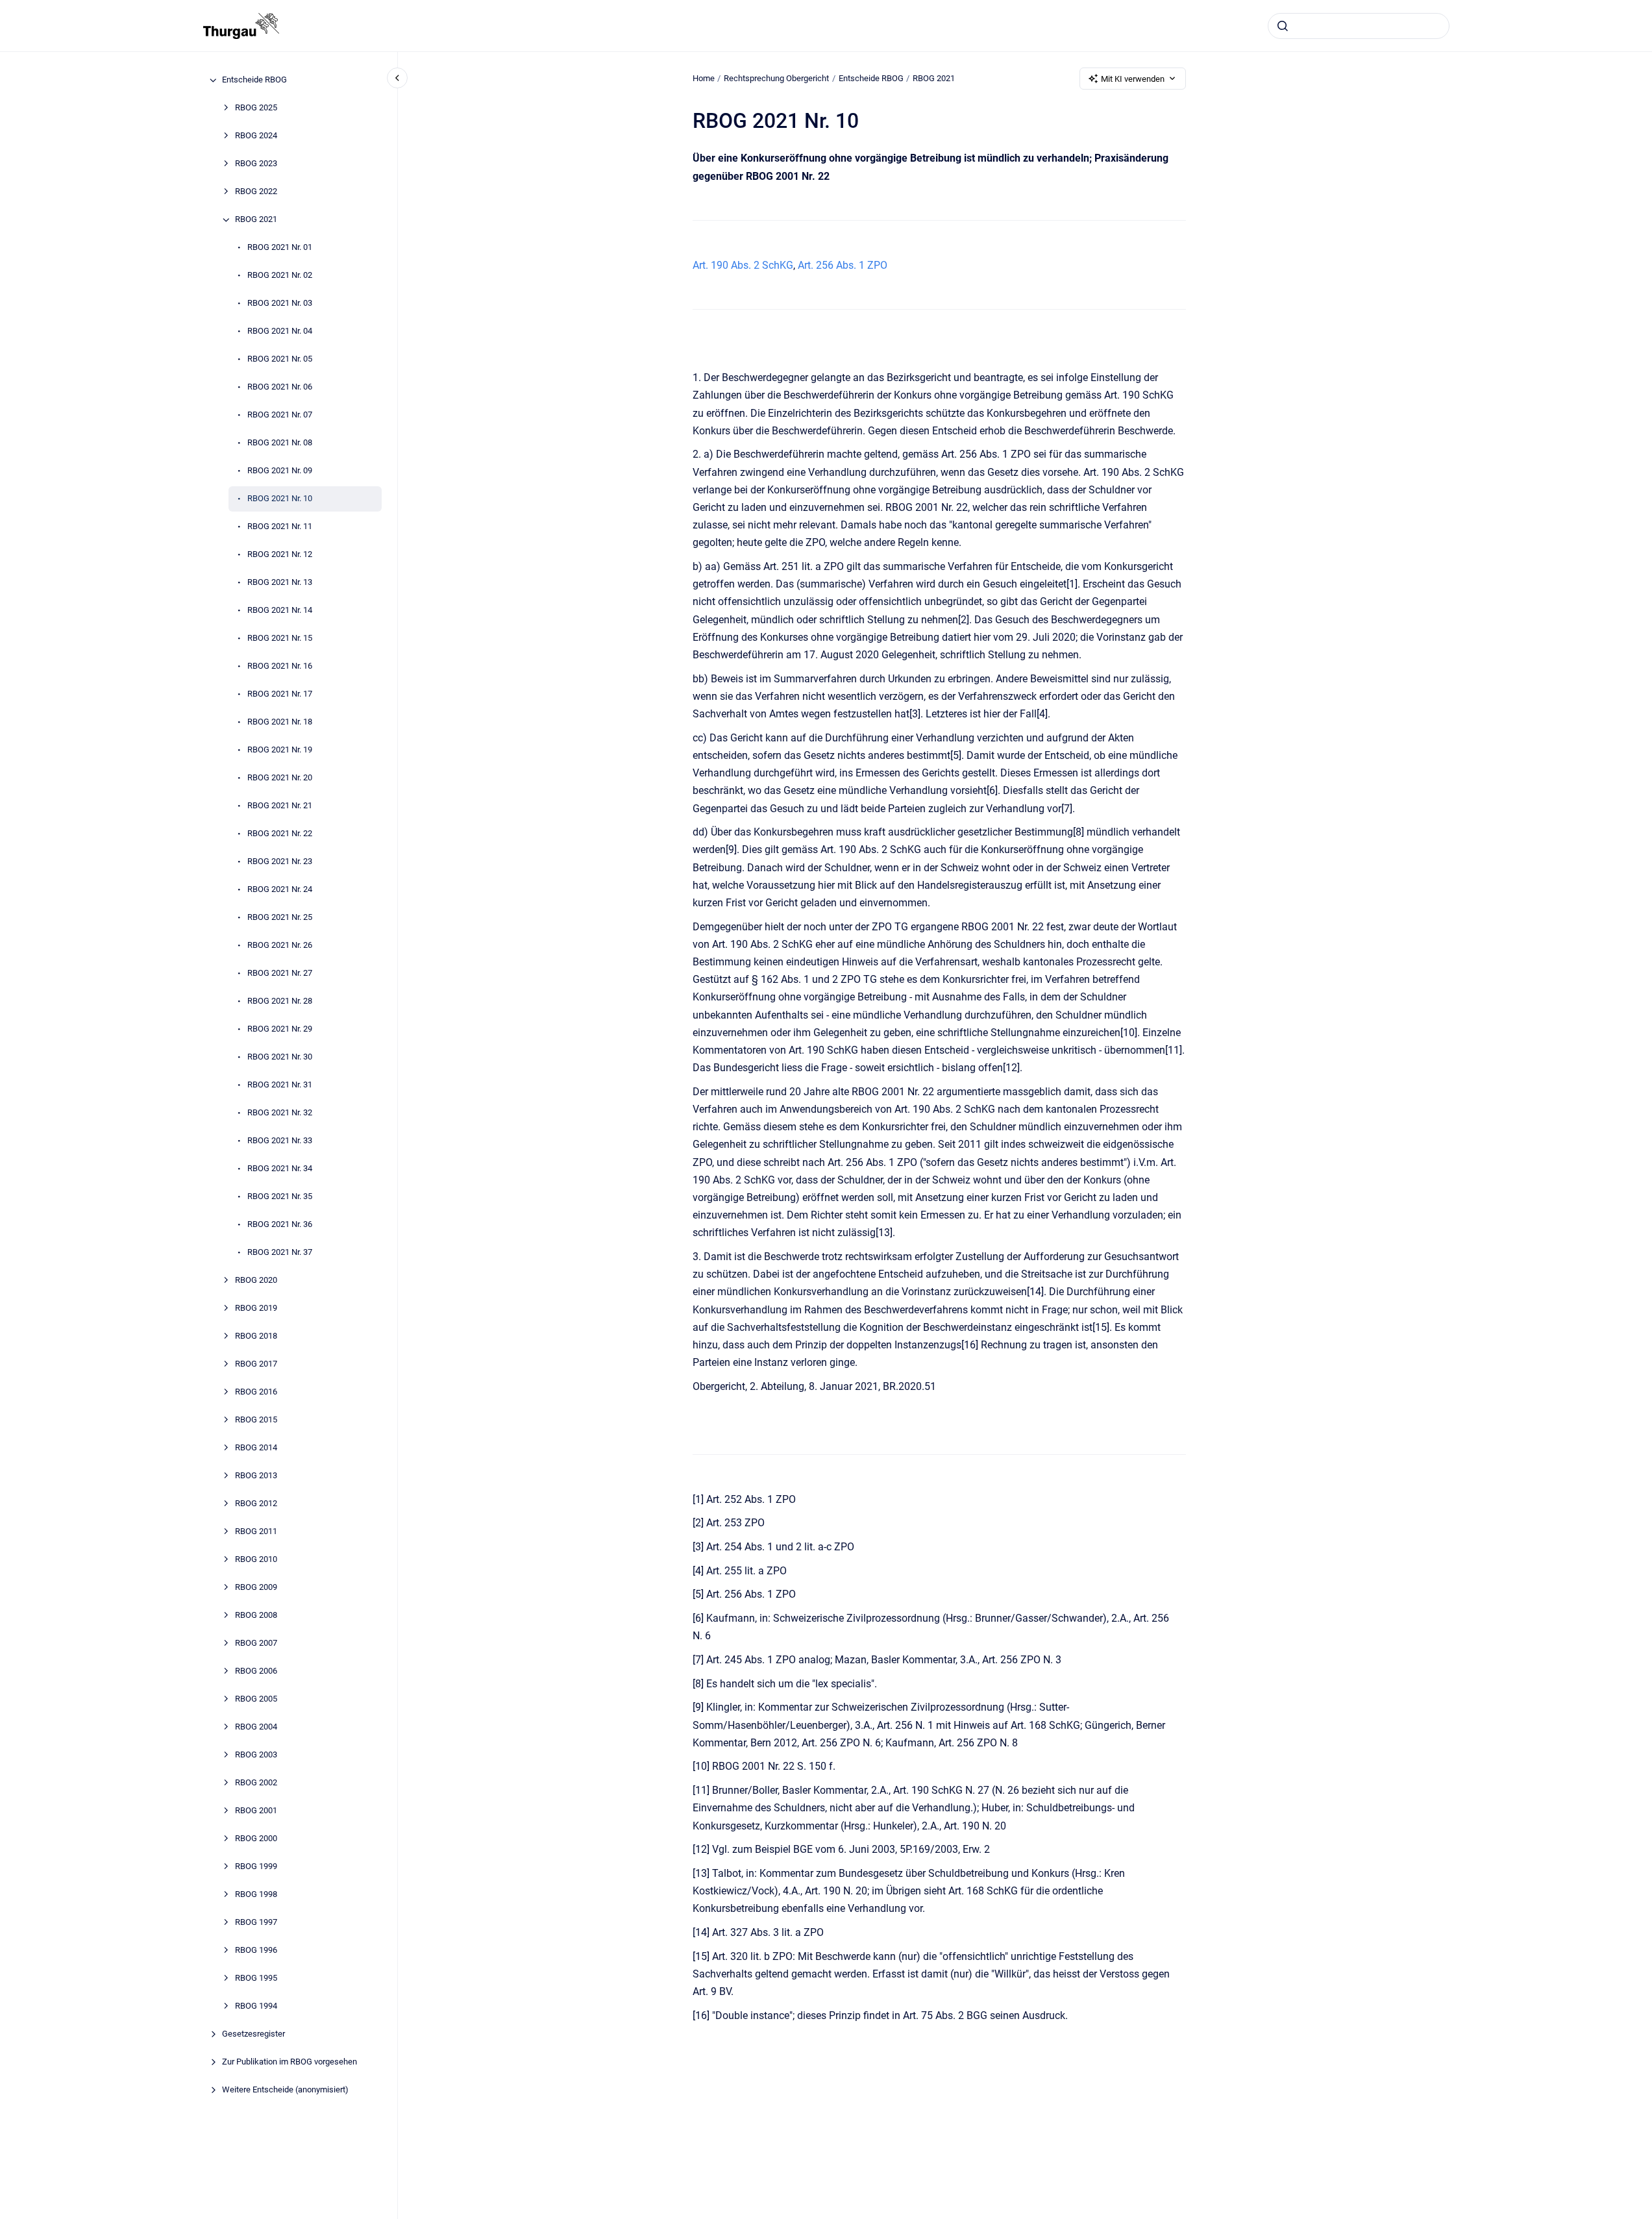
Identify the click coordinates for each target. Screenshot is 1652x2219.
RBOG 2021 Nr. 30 (280, 1057)
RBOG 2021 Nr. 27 (280, 973)
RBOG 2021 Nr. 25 (280, 918)
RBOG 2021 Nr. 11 (280, 527)
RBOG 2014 (256, 1448)
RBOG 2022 (256, 192)
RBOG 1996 (256, 1951)
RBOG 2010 (256, 1560)
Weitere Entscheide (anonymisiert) (285, 2090)
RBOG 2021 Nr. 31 (280, 1085)
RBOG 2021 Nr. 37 (280, 1253)
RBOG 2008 (256, 1616)
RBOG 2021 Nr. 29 (280, 1029)
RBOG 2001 (256, 1811)
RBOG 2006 (256, 1671)
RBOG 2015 (256, 1420)
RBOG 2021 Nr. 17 (280, 694)
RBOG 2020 (256, 1281)
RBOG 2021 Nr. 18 (280, 722)
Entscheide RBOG (254, 80)
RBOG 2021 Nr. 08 (280, 443)
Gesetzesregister (253, 2034)
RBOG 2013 (256, 1476)
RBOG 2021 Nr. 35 (280, 1197)
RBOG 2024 (256, 136)
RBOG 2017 (256, 1364)
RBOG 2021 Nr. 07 (280, 415)
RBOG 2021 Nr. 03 (280, 304)
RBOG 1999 (256, 1867)
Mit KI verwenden (1133, 79)
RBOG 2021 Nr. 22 (280, 834)
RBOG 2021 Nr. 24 (280, 890)
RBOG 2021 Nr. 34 (280, 1169)
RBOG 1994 (256, 2006)
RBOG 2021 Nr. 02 (280, 276)
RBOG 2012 (256, 1504)
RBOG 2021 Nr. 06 (280, 387)
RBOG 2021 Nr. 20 (280, 778)
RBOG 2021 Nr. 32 (280, 1113)
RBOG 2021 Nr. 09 (280, 471)
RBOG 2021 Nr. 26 (280, 946)
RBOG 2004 (256, 1727)
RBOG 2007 (256, 1643)
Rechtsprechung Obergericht (776, 78)
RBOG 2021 (256, 220)
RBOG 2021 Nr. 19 (280, 750)
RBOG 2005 (256, 1699)
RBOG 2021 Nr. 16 (280, 666)
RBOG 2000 (256, 1839)
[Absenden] (1283, 26)
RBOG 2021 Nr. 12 (280, 555)
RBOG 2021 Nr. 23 (280, 862)
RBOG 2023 (256, 164)
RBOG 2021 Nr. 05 (280, 359)
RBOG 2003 (256, 1755)
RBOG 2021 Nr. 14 (280, 611)
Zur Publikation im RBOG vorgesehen (290, 2062)
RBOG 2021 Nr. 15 (280, 638)
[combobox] (1359, 26)
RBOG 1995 (256, 1978)
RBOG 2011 (256, 1532)
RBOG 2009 (256, 1588)
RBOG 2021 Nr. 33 (280, 1141)
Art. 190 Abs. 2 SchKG (743, 265)
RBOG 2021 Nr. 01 (280, 248)
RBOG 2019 (256, 1308)
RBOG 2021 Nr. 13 (280, 583)
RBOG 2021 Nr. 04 (280, 331)
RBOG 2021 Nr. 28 (280, 1001)
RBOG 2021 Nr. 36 (280, 1225)
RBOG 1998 (256, 1895)
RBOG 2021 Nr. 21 (280, 806)
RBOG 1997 (256, 1923)
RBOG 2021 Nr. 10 (280, 499)
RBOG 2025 (256, 108)
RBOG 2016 (256, 1392)
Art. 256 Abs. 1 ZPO (843, 265)
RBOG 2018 (256, 1336)
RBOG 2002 (256, 1783)
